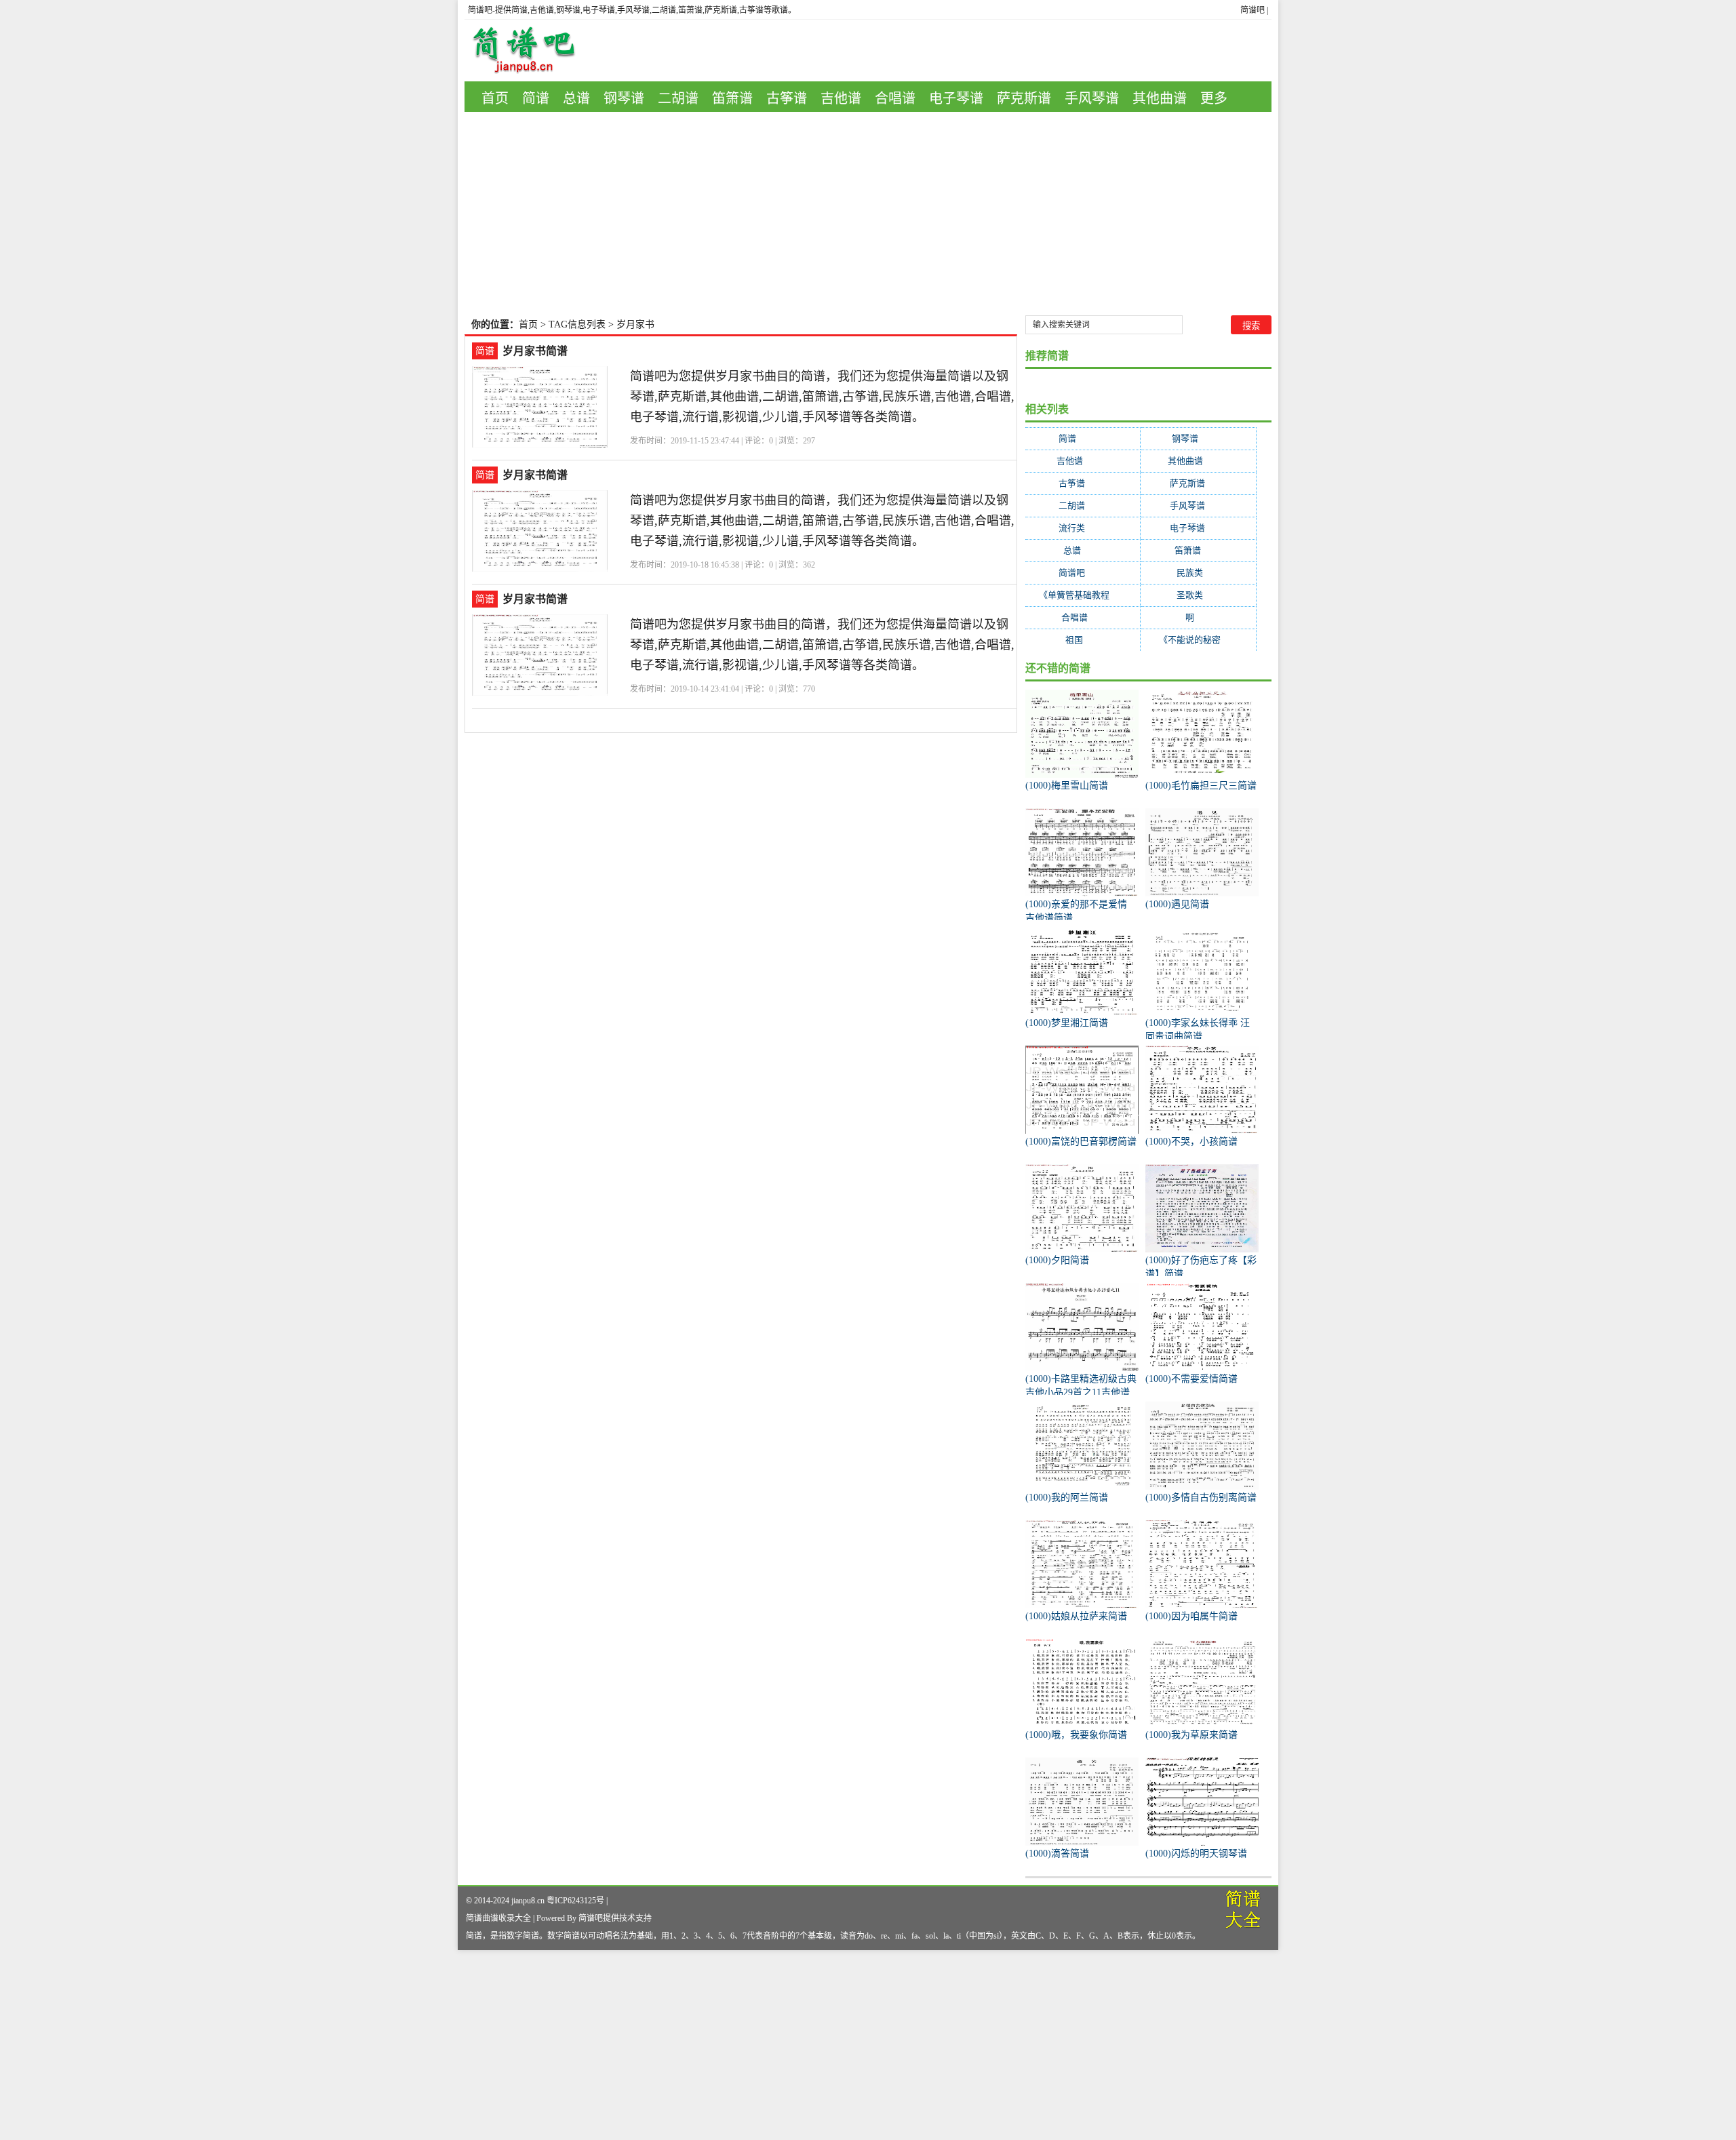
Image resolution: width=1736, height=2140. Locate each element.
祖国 (1083, 640)
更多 (1214, 98)
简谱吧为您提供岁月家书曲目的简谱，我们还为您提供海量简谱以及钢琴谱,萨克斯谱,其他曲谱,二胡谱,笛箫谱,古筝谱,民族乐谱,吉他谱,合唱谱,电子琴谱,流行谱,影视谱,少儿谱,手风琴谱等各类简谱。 (822, 397)
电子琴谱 (956, 98)
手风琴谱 (1092, 98)
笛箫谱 (732, 98)
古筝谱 (787, 98)
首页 (495, 98)
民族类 (1198, 573)
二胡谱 (678, 98)
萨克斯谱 (1024, 98)
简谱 (536, 98)
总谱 (576, 98)
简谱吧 (1252, 10)
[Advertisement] (868, 214)
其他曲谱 (1160, 98)
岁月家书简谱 (535, 351)
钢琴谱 (624, 98)
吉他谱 (841, 98)
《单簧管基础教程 (1083, 595)
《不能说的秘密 (1198, 640)
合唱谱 (895, 98)
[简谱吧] (534, 51)
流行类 (1083, 528)
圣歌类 (1198, 595)
